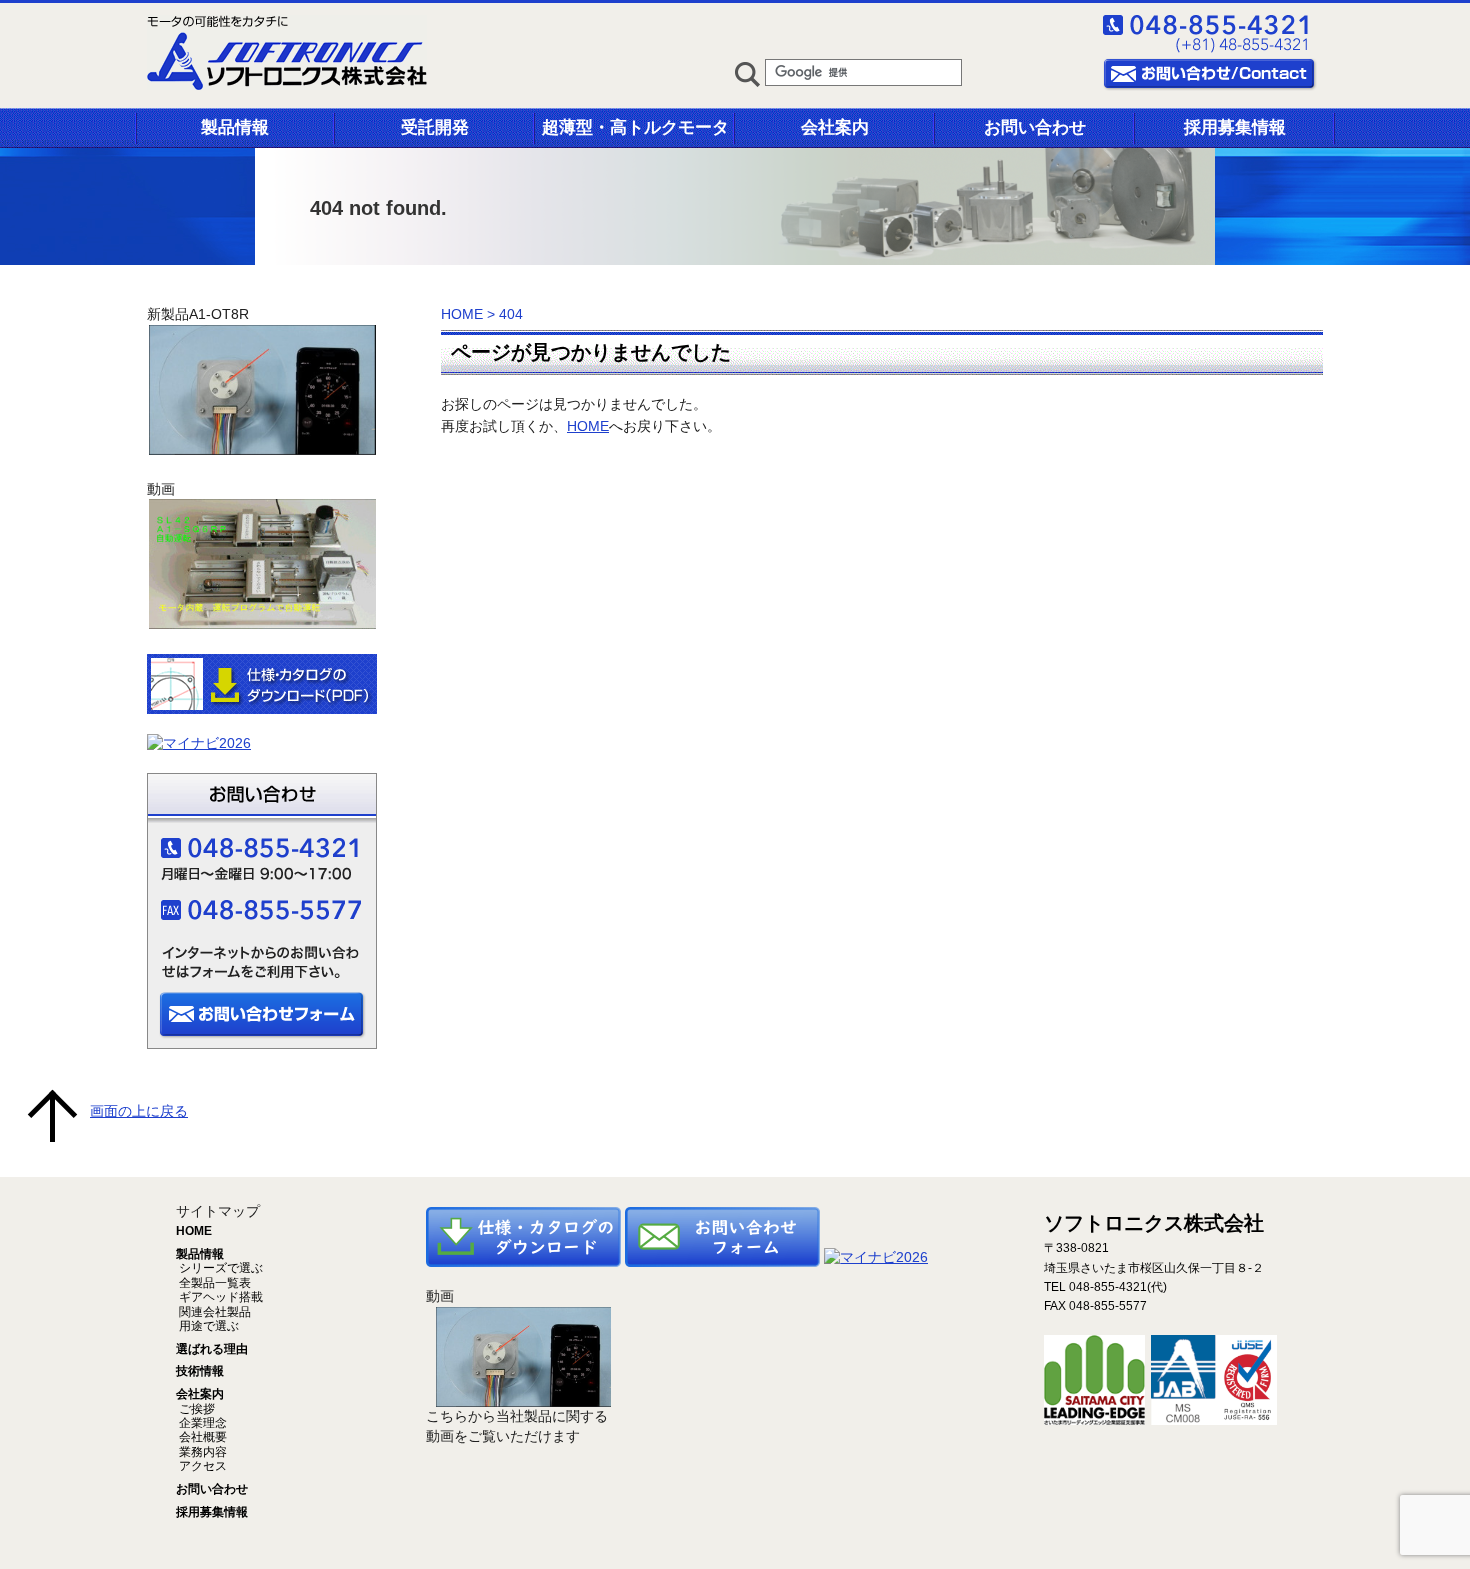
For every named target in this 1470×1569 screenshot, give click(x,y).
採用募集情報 (1235, 127)
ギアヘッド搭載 (219, 1297)
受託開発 (435, 127)
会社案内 (835, 127)
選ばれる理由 (212, 1349)
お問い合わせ (1035, 127)
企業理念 (201, 1423)
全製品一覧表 (213, 1283)
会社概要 (201, 1437)
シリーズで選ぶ (219, 1268)
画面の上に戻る (139, 1111)
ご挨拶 (195, 1409)
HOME (462, 314)
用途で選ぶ (207, 1326)
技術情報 (200, 1371)
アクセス (201, 1466)
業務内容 (201, 1452)
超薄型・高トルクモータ (635, 127)
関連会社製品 (213, 1312)
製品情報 (235, 127)
